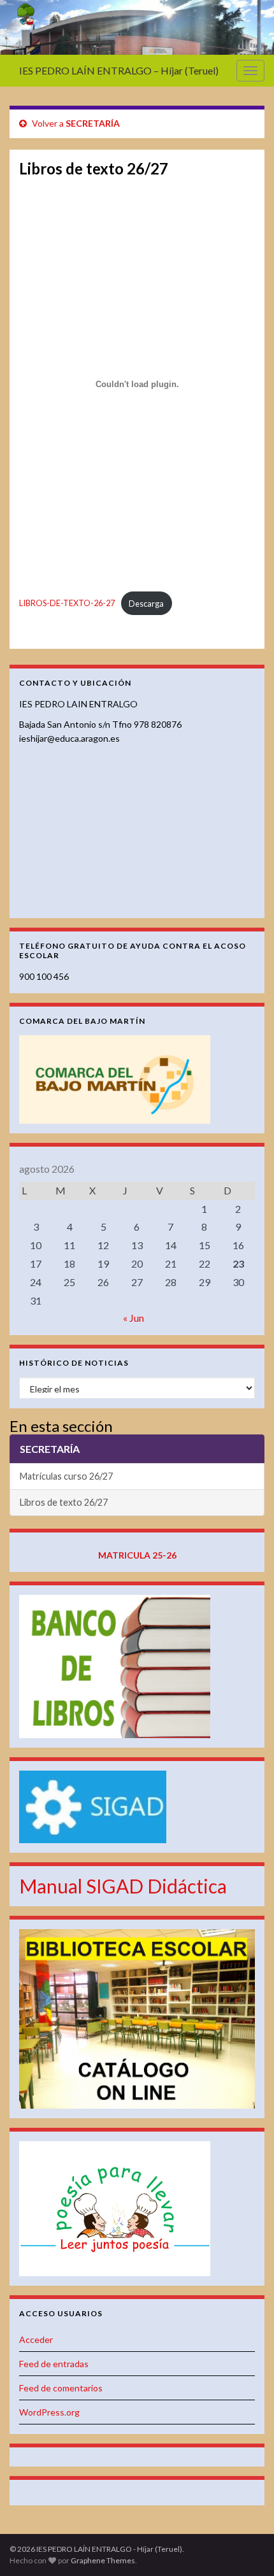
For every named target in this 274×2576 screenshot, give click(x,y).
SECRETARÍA (93, 123)
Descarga (146, 604)
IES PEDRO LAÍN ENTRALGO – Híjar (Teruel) (119, 70)
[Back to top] (245, 2547)
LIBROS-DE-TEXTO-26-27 (67, 604)
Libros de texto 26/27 (64, 1502)
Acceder (36, 2339)
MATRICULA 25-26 (137, 1555)
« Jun (133, 1318)
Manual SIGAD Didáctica (123, 1886)
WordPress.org (49, 2412)
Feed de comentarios (61, 2388)
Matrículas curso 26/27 (66, 1476)
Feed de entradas (54, 2364)
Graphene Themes (103, 2560)
